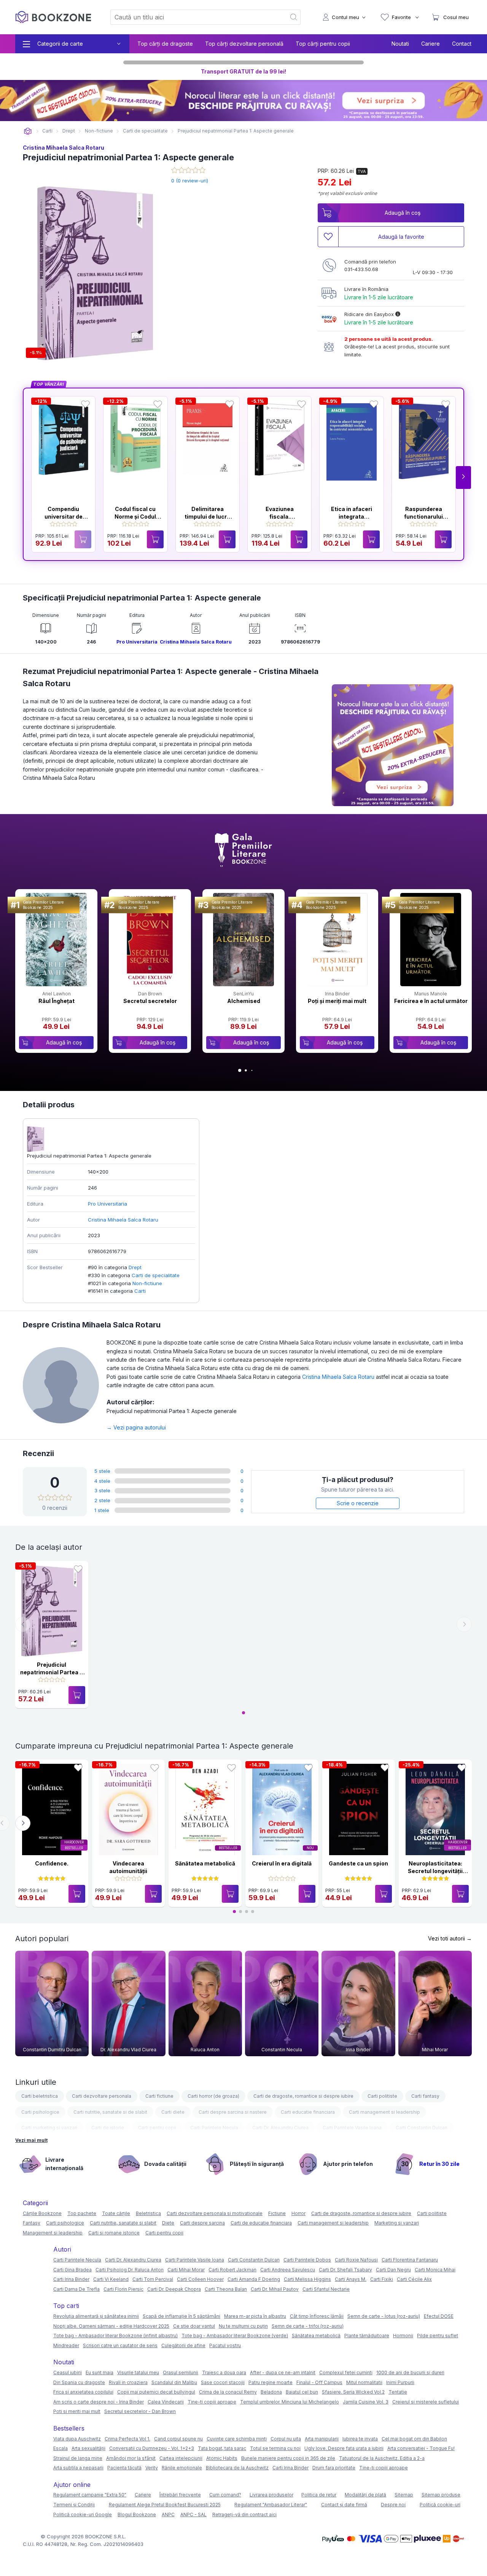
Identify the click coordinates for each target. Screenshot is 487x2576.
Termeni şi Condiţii (74, 2505)
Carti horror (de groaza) (213, 2096)
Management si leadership (53, 2233)
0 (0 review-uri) (190, 180)
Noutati (400, 44)
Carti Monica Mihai (435, 2270)
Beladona (271, 2392)
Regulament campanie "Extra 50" (90, 2495)
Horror (298, 2213)
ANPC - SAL (193, 2515)
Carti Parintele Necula (214, 2128)
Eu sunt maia (99, 2372)
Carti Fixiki (382, 2279)
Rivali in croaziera (128, 2382)
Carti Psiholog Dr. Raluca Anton (130, 2270)
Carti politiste (382, 2096)
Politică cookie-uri (440, 2505)
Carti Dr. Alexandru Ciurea (280, 2128)
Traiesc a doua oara (224, 2372)
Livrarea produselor (271, 2495)
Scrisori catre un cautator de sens (120, 2345)
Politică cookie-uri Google (83, 2515)
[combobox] (194, 17)
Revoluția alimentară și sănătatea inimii (96, 2316)
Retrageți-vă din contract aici (244, 2515)
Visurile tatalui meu (138, 2372)
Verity (152, 2468)
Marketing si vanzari (397, 2223)
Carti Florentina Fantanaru (410, 2260)
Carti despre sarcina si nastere (233, 2112)
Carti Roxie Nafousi (356, 2260)
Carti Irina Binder (71, 2279)
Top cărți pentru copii (323, 44)
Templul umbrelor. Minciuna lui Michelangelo (290, 2402)
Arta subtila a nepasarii (78, 2468)
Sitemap (404, 2495)
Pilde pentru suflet (438, 2336)
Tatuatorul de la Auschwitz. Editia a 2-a (382, 2458)
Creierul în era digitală (282, 1863)
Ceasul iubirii (68, 2372)
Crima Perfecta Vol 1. (127, 2439)
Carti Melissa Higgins (307, 2279)
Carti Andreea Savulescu (288, 2270)
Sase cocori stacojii (223, 2382)
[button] (463, 478)
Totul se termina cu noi (275, 2448)
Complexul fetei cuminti (346, 2372)
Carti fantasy (425, 2096)
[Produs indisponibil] (83, 539)
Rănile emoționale (182, 2468)
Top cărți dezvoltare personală (244, 44)
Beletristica (148, 2213)
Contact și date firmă (344, 2505)
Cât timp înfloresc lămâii (317, 2316)
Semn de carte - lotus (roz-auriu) (384, 2316)
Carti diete (173, 2112)
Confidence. (52, 1863)
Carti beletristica (40, 2096)
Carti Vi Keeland (111, 2279)
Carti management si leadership (384, 2112)
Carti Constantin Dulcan (422, 2128)
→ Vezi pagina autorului (136, 1427)
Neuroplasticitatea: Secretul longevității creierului (435, 1871)
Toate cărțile (116, 2213)
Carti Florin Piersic (123, 2289)
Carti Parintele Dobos (307, 2260)
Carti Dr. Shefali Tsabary (345, 2270)
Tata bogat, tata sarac (222, 2448)
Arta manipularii (322, 2439)
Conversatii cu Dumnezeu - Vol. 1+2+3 (152, 2448)
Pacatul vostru (225, 2345)
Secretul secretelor (150, 1001)
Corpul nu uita (286, 2439)
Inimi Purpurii (400, 2382)
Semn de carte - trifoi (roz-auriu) (308, 2326)
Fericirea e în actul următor (431, 1001)
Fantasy (32, 2223)
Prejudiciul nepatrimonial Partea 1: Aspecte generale (52, 1672)
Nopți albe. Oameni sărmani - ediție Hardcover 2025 (111, 2326)
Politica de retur (319, 2495)
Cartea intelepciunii (181, 2458)
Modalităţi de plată (365, 2495)
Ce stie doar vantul (194, 2326)
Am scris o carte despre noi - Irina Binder (99, 2402)
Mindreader (66, 2345)
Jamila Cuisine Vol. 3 (366, 2402)
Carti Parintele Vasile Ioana (352, 2128)
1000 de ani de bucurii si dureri (410, 2372)
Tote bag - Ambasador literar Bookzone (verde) (235, 2336)
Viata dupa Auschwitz (77, 2439)
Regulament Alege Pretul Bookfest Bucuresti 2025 (165, 2505)
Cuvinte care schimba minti (237, 2439)
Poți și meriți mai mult (337, 1001)
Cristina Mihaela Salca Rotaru (64, 148)
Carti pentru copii (157, 2128)
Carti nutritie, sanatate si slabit (123, 2223)
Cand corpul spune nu (178, 2439)
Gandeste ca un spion (358, 1863)
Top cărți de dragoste (165, 44)
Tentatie (398, 2392)
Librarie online (28, 131)
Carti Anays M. (351, 2279)
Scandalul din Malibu (174, 2382)
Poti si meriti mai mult (77, 2411)
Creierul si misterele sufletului (426, 2402)
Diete (168, 2223)
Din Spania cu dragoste (79, 2382)
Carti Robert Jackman (232, 2270)
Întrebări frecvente (180, 2495)
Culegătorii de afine (183, 2345)
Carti (140, 1291)
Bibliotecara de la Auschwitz (237, 2468)
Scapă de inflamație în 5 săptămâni (181, 2316)
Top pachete (82, 2213)
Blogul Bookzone (137, 2515)
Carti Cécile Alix (414, 2279)
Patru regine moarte (271, 2382)
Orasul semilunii (181, 2372)
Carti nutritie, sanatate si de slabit (110, 2112)
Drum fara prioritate (334, 2468)
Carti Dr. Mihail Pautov (275, 2289)
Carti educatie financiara (308, 2112)
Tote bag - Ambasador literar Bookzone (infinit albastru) (115, 2336)
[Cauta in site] (294, 17)
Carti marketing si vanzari (49, 2128)
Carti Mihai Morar (186, 2270)
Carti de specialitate (156, 1275)
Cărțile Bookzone (42, 2213)
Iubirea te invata (360, 2439)
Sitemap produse (441, 2495)
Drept (135, 1267)
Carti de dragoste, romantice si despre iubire (303, 2096)
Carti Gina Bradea (72, 2270)
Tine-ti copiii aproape (212, 2402)
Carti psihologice (40, 2112)
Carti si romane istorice (114, 2233)
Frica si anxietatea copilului (83, 2392)
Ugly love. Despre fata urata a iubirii (344, 2448)
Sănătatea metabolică (205, 1863)
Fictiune (277, 2213)
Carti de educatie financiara (261, 2223)
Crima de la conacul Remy (228, 2392)
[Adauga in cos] (155, 539)
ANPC (168, 2515)
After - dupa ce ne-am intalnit (283, 2372)
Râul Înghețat (56, 1001)
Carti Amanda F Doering (254, 2279)
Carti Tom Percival (153, 2279)
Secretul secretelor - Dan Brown (140, 2411)
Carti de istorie (108, 2128)
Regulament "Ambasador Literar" (271, 2505)
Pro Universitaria (137, 642)
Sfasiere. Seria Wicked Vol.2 (353, 2392)
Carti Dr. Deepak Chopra (174, 2289)
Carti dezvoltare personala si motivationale (215, 2213)
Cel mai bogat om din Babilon (414, 2439)
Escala (60, 2448)
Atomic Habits (222, 2458)
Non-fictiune (147, 1283)
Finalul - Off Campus (319, 2382)
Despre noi (393, 2505)
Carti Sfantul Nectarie (326, 2289)
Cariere (431, 44)
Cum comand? (225, 2495)
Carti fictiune (159, 2096)
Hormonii (403, 2336)
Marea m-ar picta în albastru (255, 2316)
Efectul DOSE (439, 2316)
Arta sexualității (88, 2448)
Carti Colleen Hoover (200, 2279)
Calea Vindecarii (166, 2402)
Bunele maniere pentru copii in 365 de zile (288, 2458)
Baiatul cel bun (302, 2392)
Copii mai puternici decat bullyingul (156, 2392)
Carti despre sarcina (202, 2223)
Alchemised (244, 1001)
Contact (462, 44)
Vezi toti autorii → (450, 1938)
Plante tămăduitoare (367, 2336)
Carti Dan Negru (393, 2270)
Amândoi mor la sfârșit (131, 2458)
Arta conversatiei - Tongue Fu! (421, 2448)
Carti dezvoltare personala (102, 2096)
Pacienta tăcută (124, 2468)
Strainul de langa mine (78, 2458)
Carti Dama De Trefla (76, 2289)
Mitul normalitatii (364, 2382)
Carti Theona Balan (226, 2289)
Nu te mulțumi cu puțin (243, 2326)
